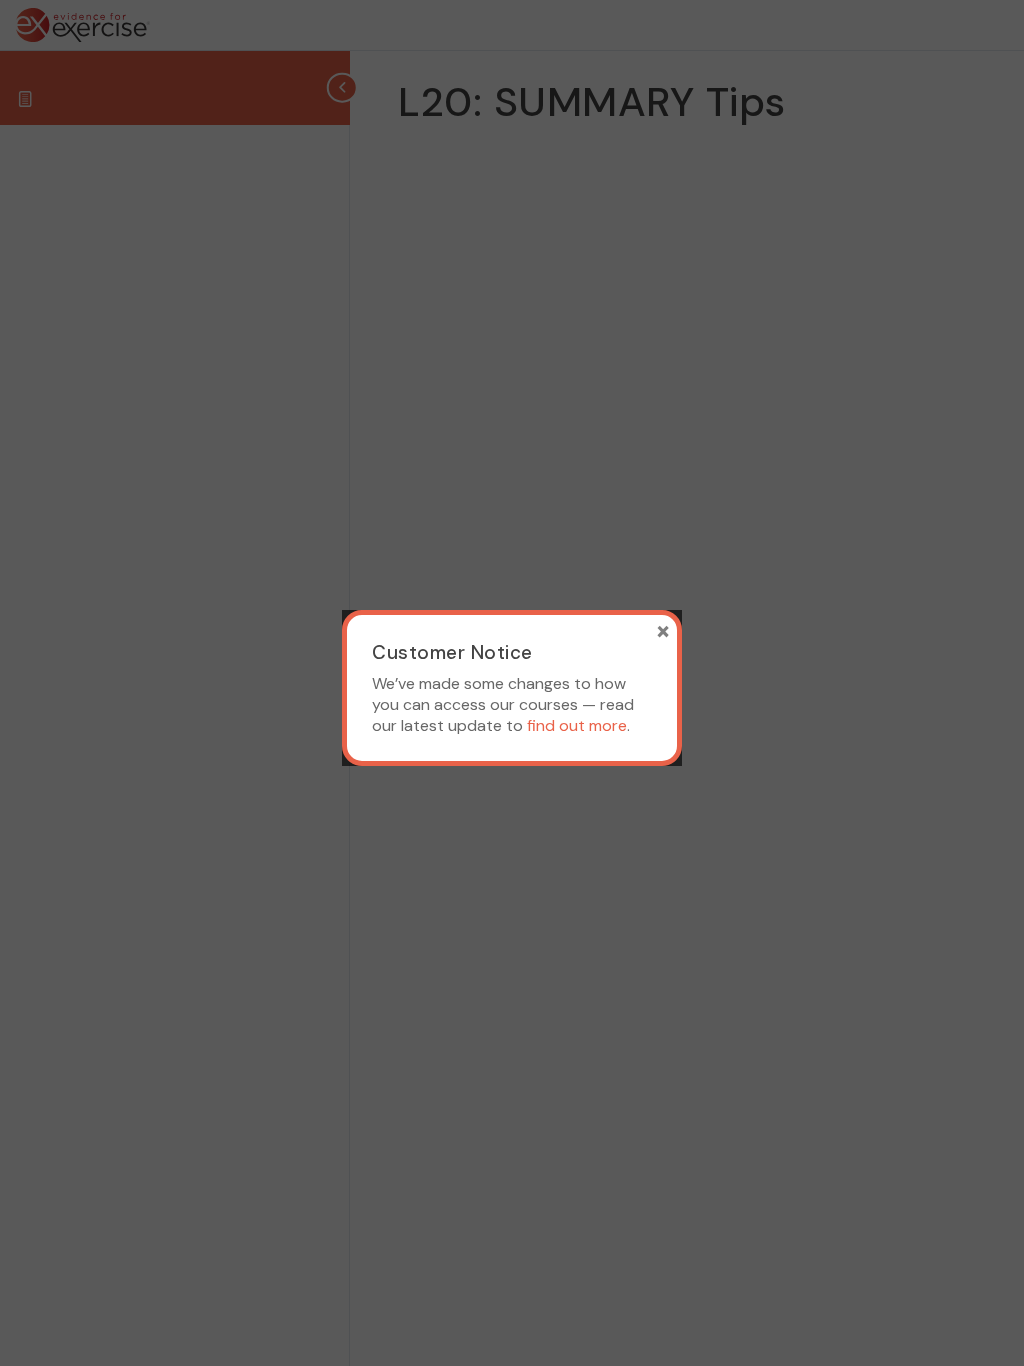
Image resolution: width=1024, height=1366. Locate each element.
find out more (577, 725)
